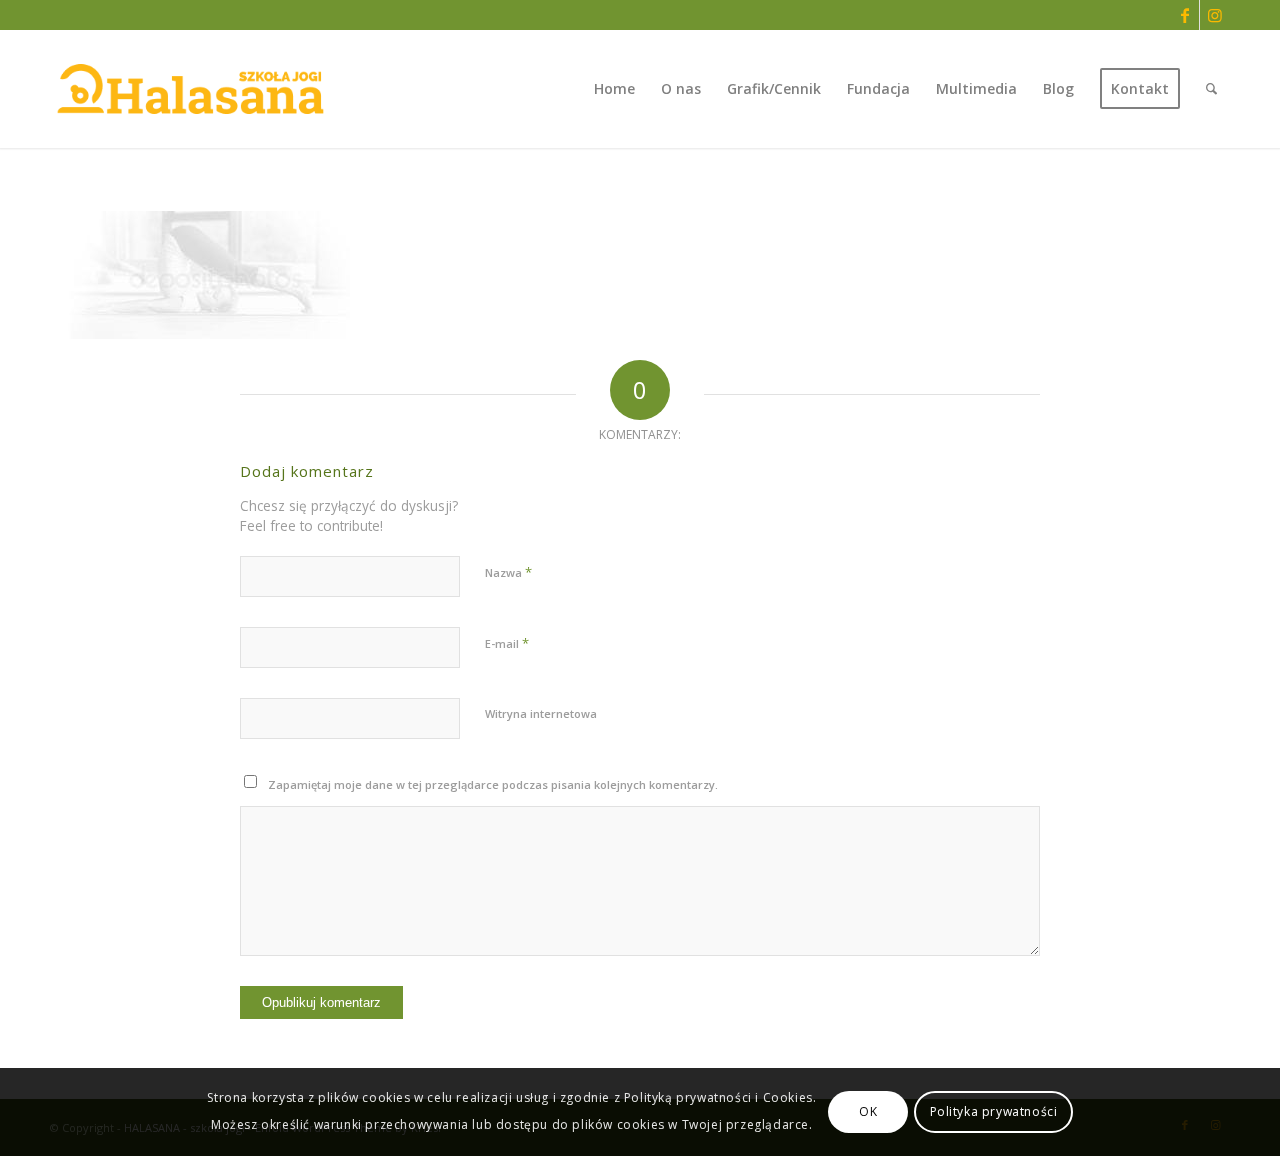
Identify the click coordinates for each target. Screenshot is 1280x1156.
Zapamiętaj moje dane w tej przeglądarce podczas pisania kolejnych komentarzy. (493, 784)
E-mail (507, 643)
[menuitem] (614, 89)
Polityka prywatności (994, 1111)
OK (868, 1111)
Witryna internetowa (541, 713)
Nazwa (508, 572)
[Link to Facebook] (1184, 15)
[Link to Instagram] (1215, 15)
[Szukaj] (1211, 89)
